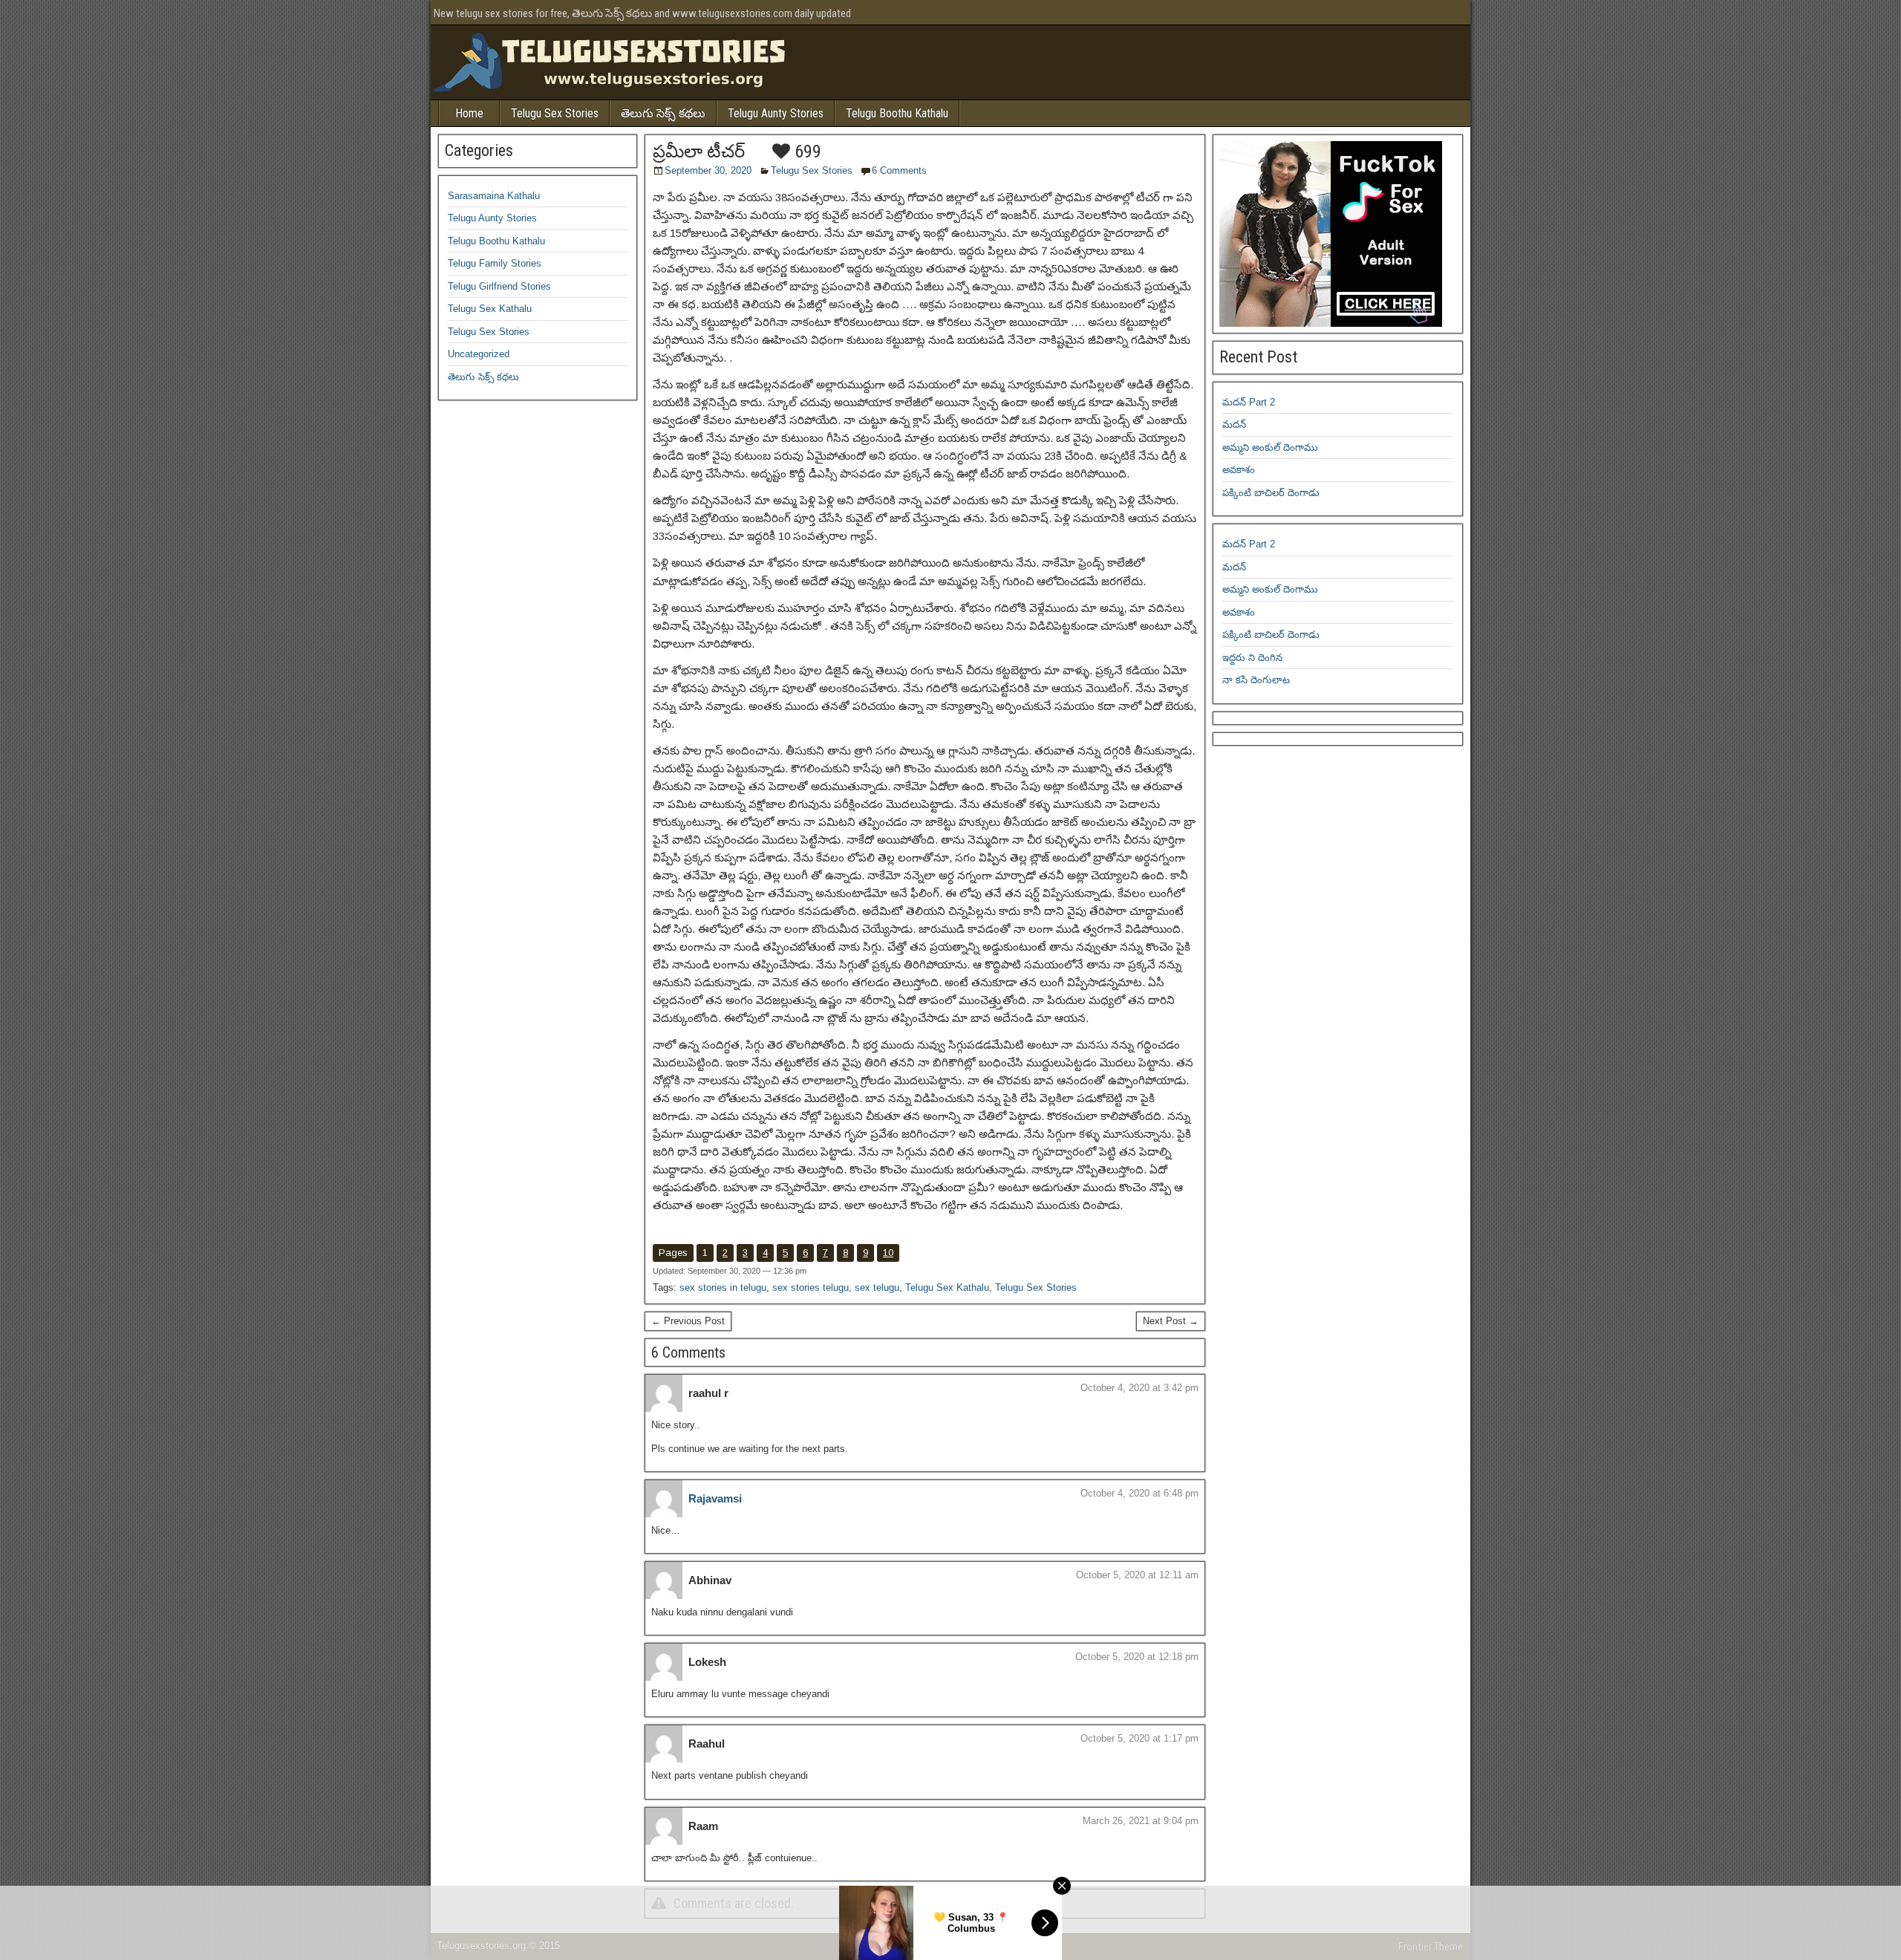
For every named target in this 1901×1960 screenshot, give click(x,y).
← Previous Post (688, 1321)
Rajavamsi (715, 1498)
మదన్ (1234, 424)
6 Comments (899, 170)
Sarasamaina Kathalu (494, 196)
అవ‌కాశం (1239, 470)
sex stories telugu (811, 1287)
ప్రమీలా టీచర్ (699, 152)
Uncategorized (479, 354)
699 (806, 152)
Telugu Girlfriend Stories (499, 286)
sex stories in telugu (723, 1287)
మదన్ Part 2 (1249, 402)
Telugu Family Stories (495, 263)
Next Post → (1171, 1321)
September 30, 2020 (708, 170)
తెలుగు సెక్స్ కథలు (663, 113)
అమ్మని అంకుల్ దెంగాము (1270, 447)
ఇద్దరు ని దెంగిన (1252, 658)
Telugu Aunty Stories (776, 113)
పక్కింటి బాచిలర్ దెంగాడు (1271, 493)
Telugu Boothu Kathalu (897, 113)
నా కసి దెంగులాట (1256, 680)
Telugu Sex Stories (555, 113)
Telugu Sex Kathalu (947, 1287)
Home (469, 113)
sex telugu (877, 1287)
